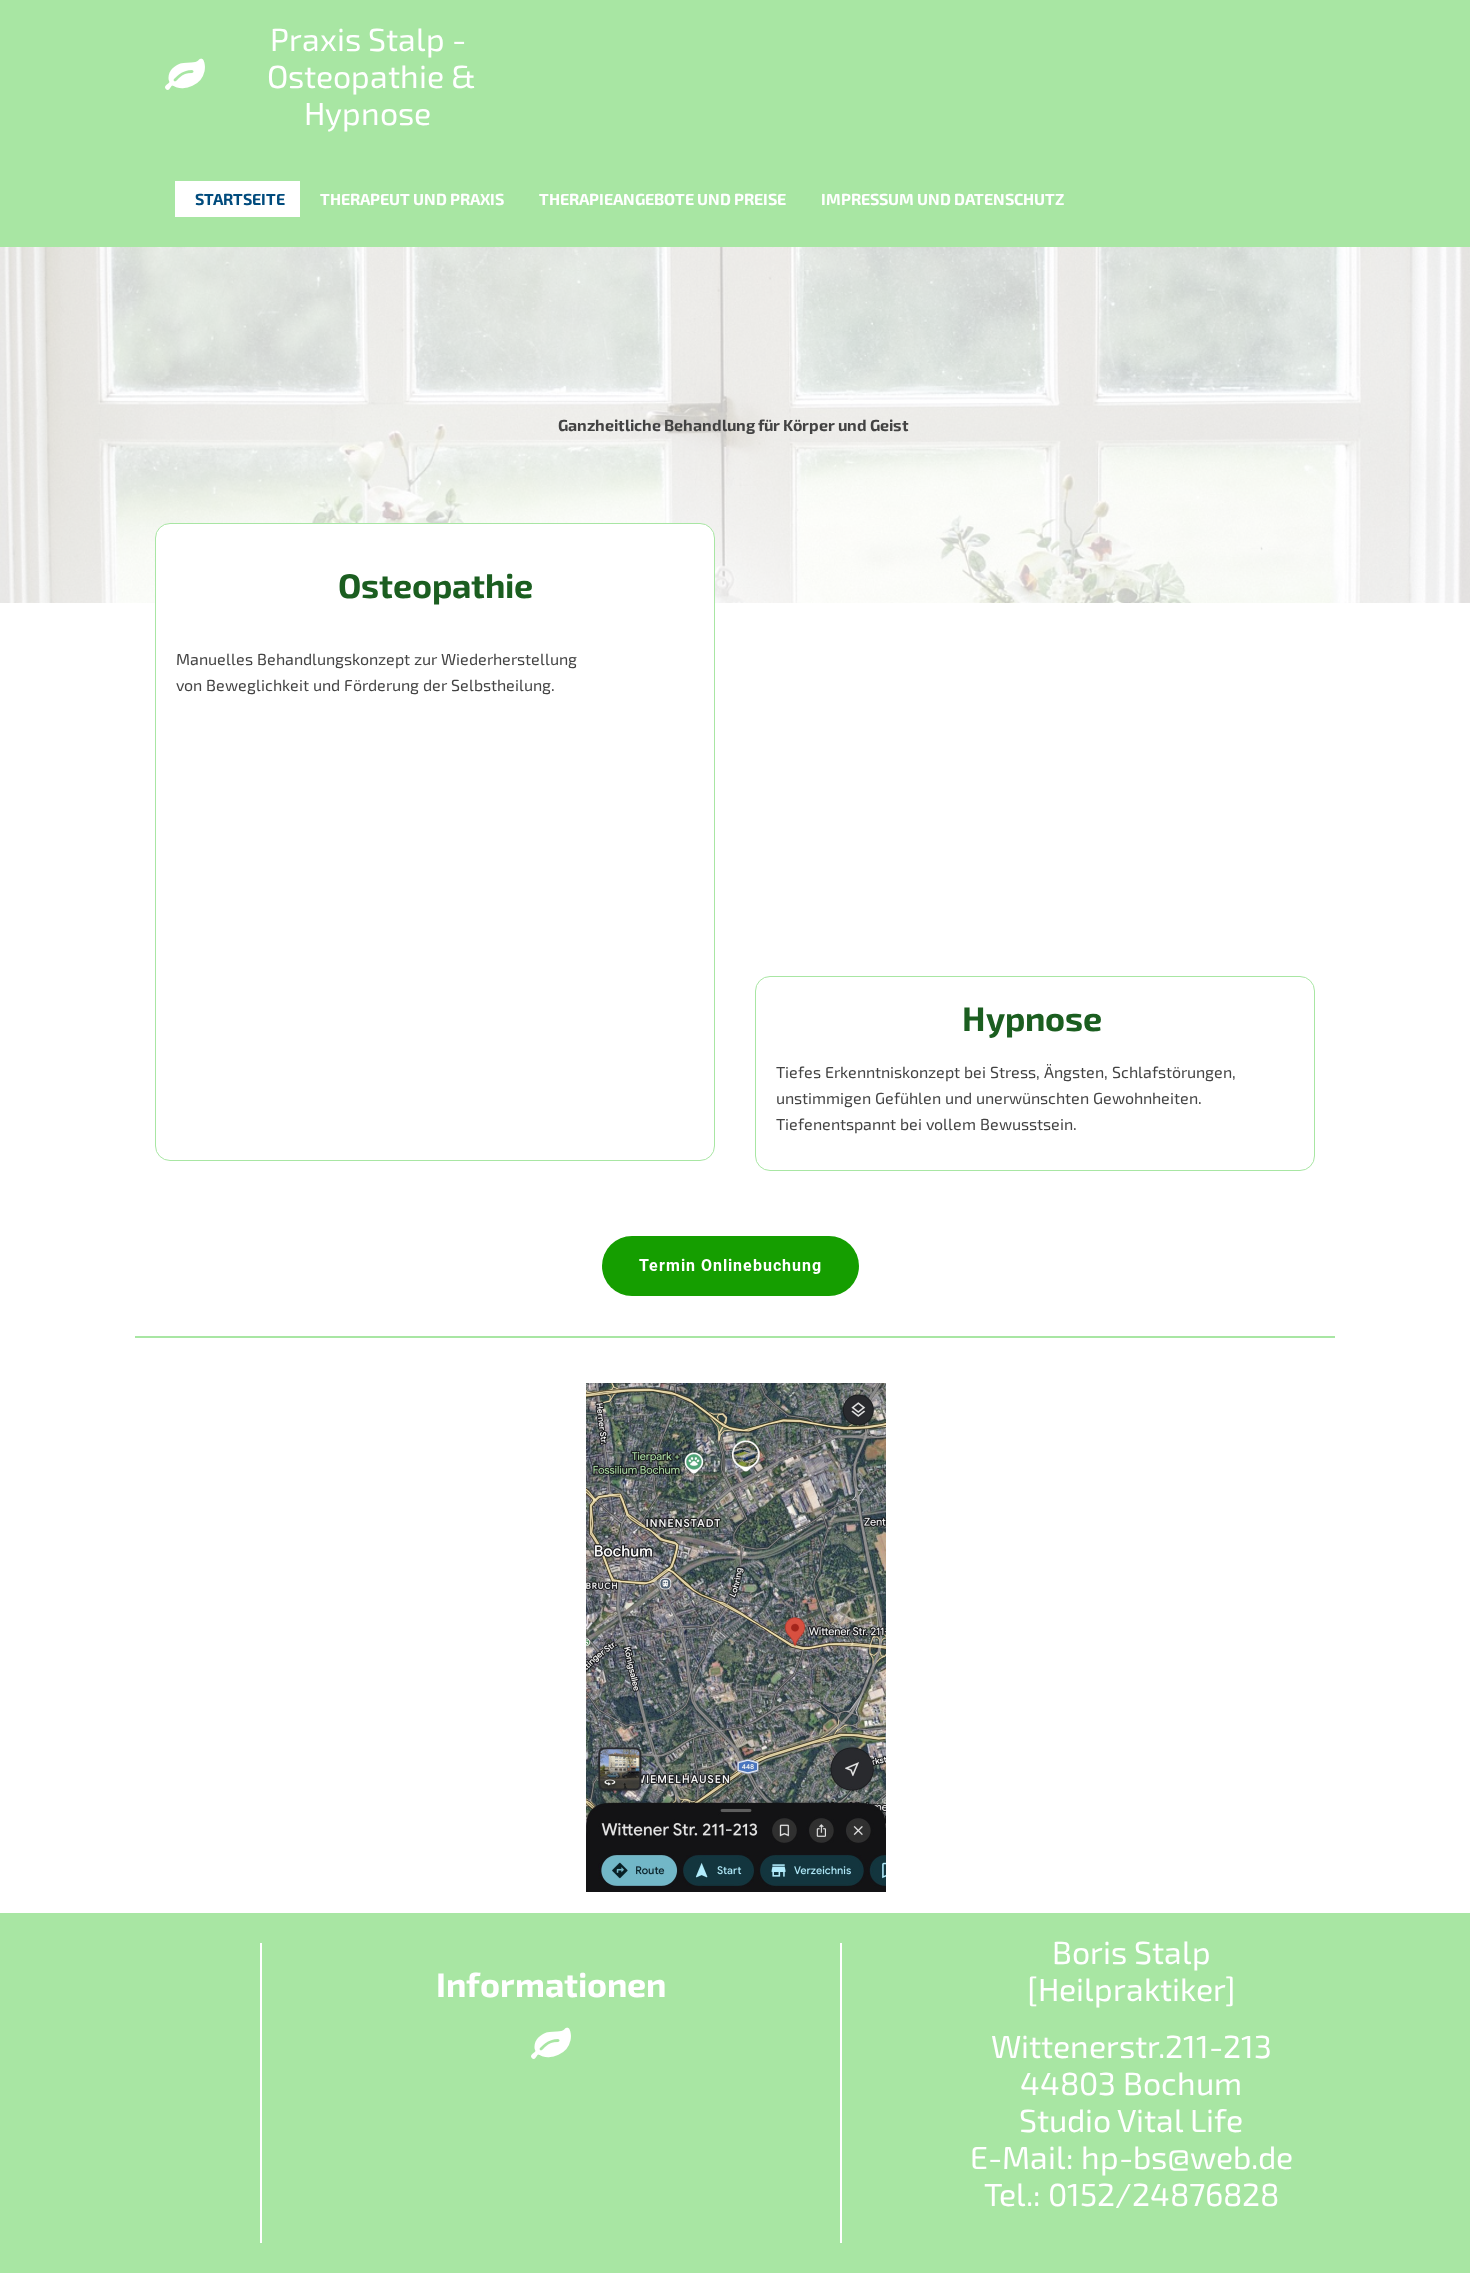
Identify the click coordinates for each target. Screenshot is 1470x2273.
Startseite (240, 198)
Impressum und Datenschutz (942, 198)
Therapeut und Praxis (412, 198)
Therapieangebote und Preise (662, 198)
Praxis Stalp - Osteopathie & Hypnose (368, 75)
